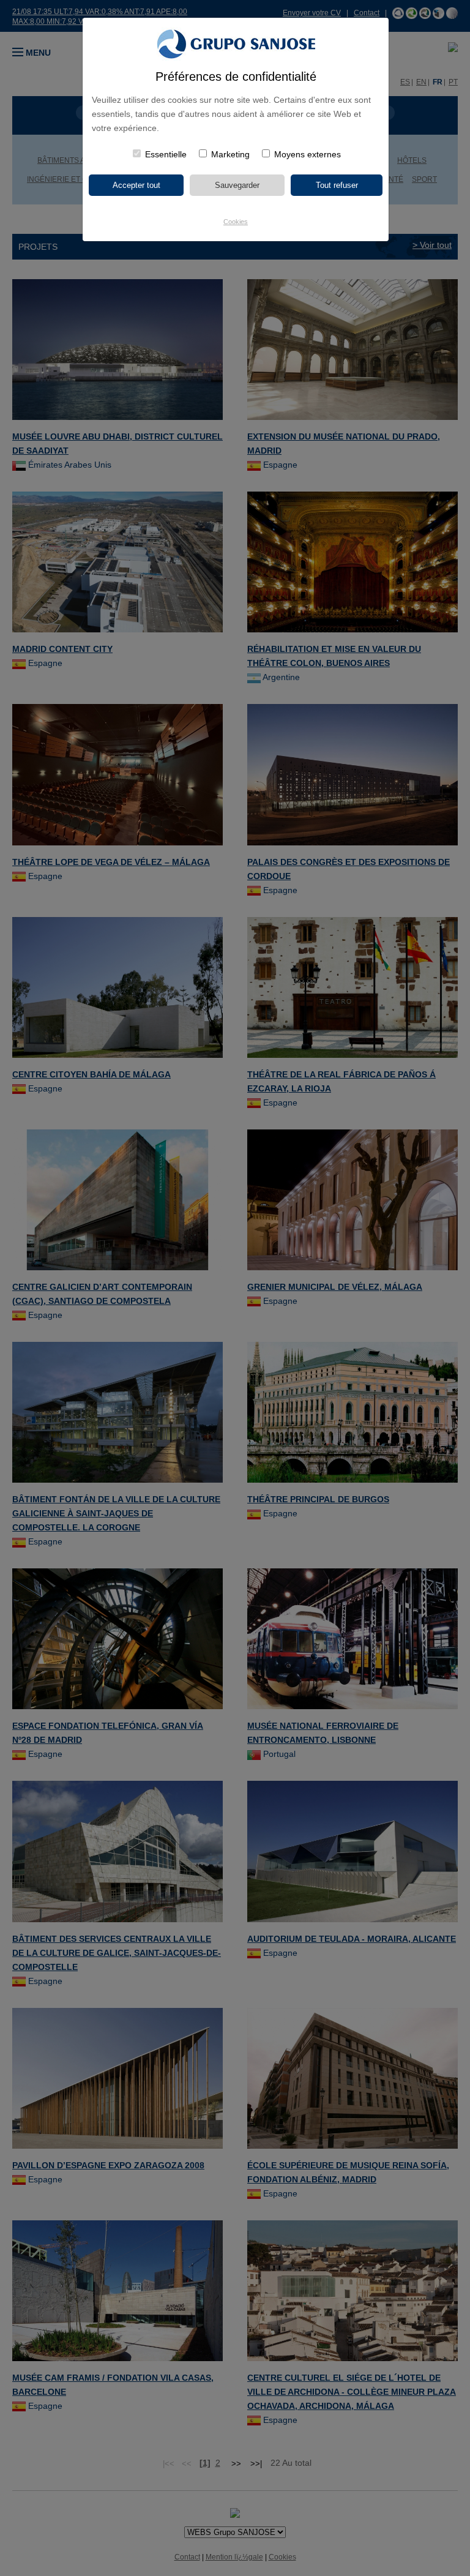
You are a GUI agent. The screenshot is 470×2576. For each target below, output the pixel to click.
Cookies (236, 222)
